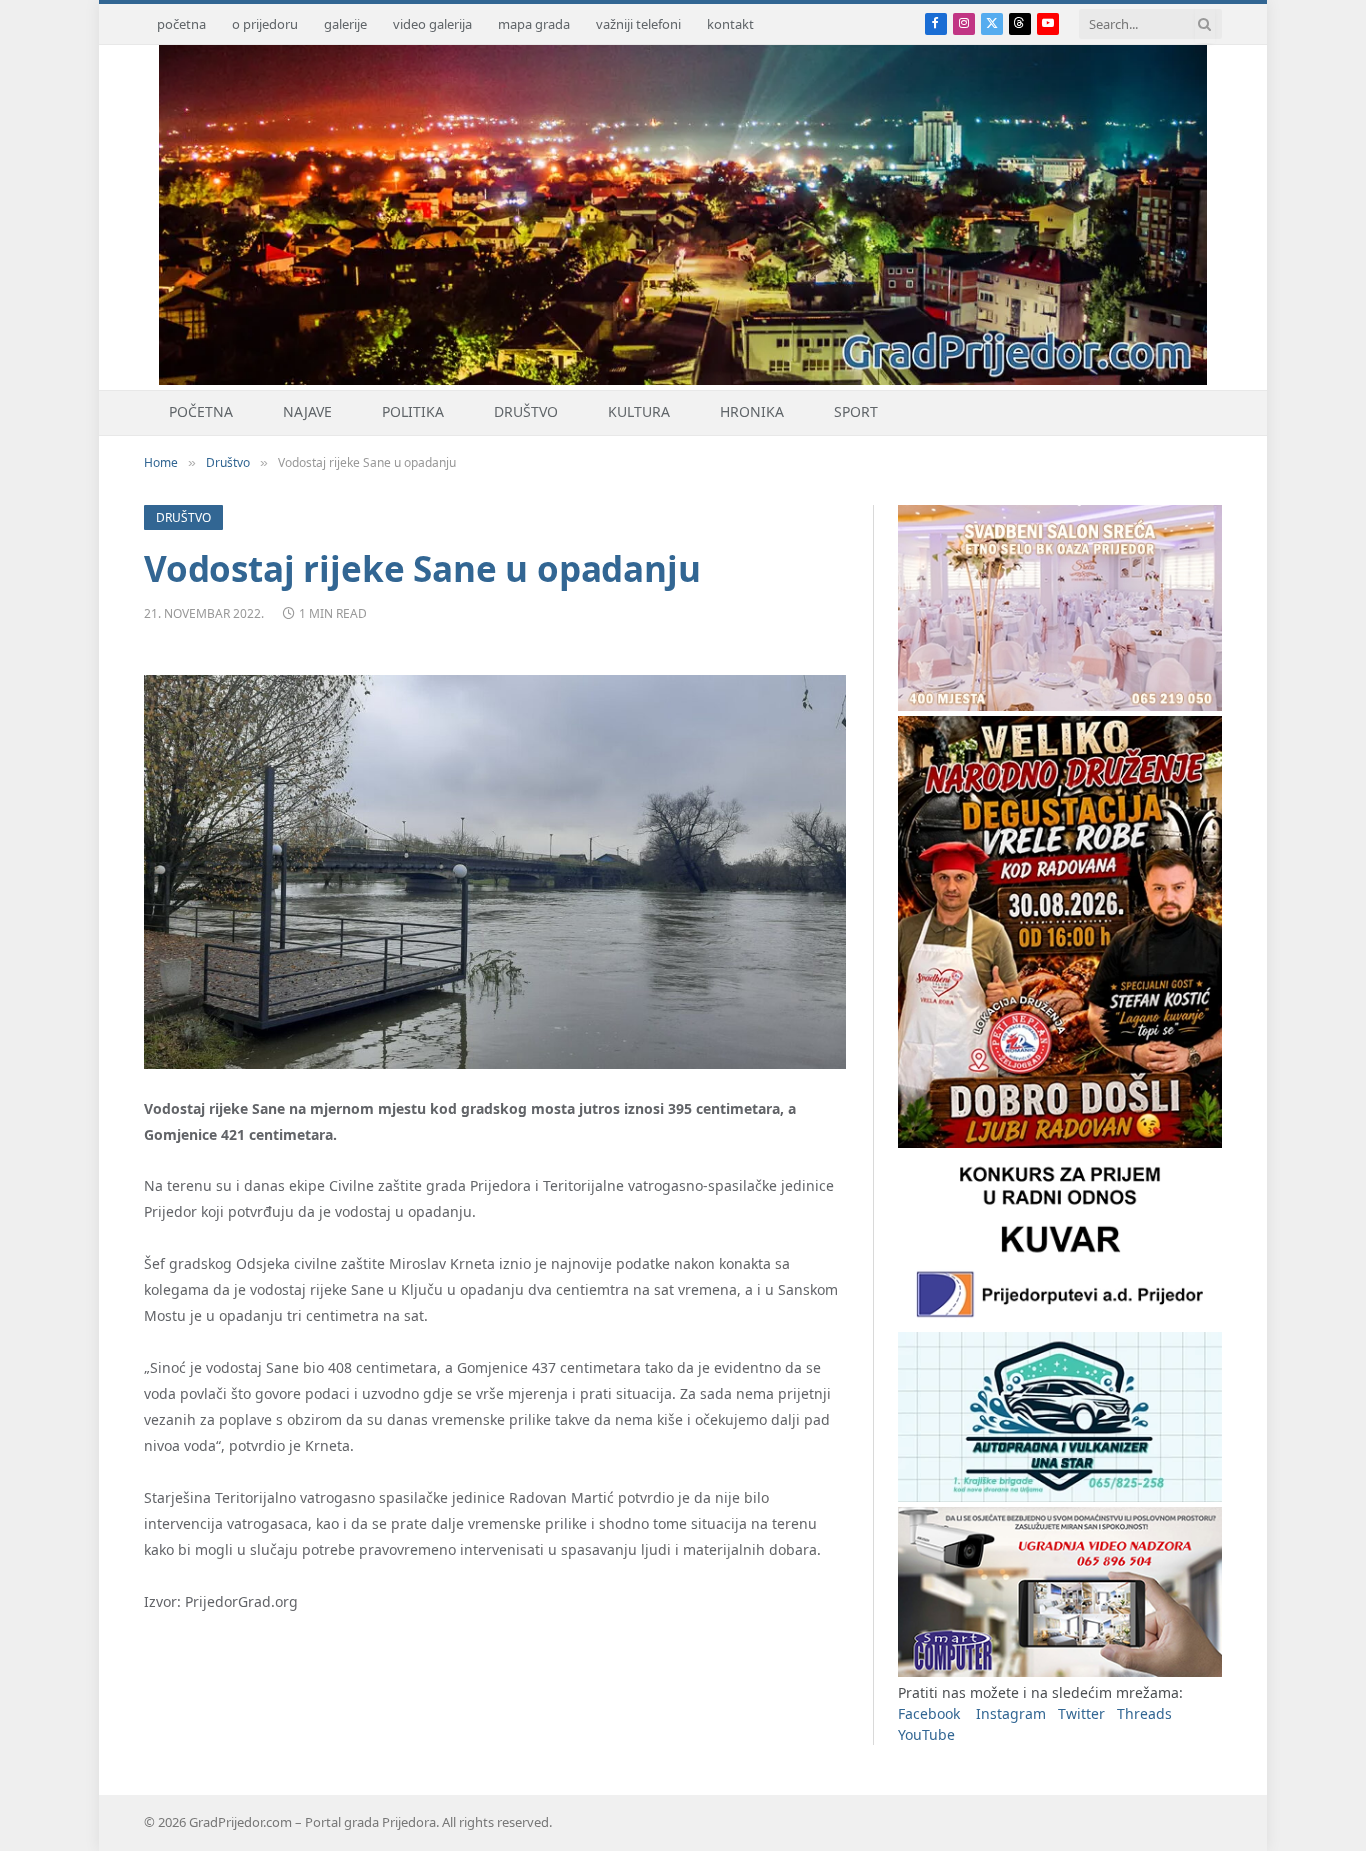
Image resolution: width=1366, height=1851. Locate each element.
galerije (345, 24)
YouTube (926, 1734)
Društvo (526, 411)
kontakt (730, 24)
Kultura (639, 411)
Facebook (929, 1713)
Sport (856, 411)
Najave (307, 411)
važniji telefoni (638, 24)
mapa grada (534, 24)
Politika (413, 411)
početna (181, 24)
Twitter (1081, 1713)
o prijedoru (265, 24)
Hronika (752, 411)
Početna (201, 411)
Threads (1144, 1713)
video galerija (432, 24)
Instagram (1011, 1713)
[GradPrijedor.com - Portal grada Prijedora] (683, 379)
